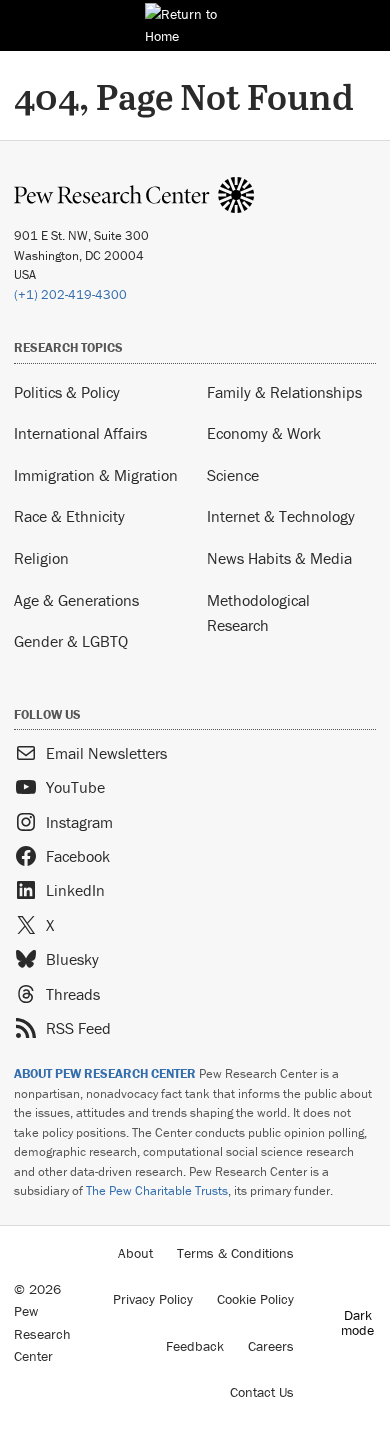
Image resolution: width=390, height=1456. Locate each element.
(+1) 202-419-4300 (70, 294)
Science (233, 475)
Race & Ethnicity (69, 516)
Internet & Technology (281, 516)
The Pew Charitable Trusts (157, 1190)
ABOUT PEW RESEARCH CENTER (105, 1073)
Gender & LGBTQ (71, 641)
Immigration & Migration (96, 475)
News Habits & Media (279, 558)
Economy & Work (264, 433)
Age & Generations (76, 600)
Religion (41, 558)
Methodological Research (258, 613)
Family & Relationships (284, 392)
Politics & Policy (67, 392)
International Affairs (80, 433)
